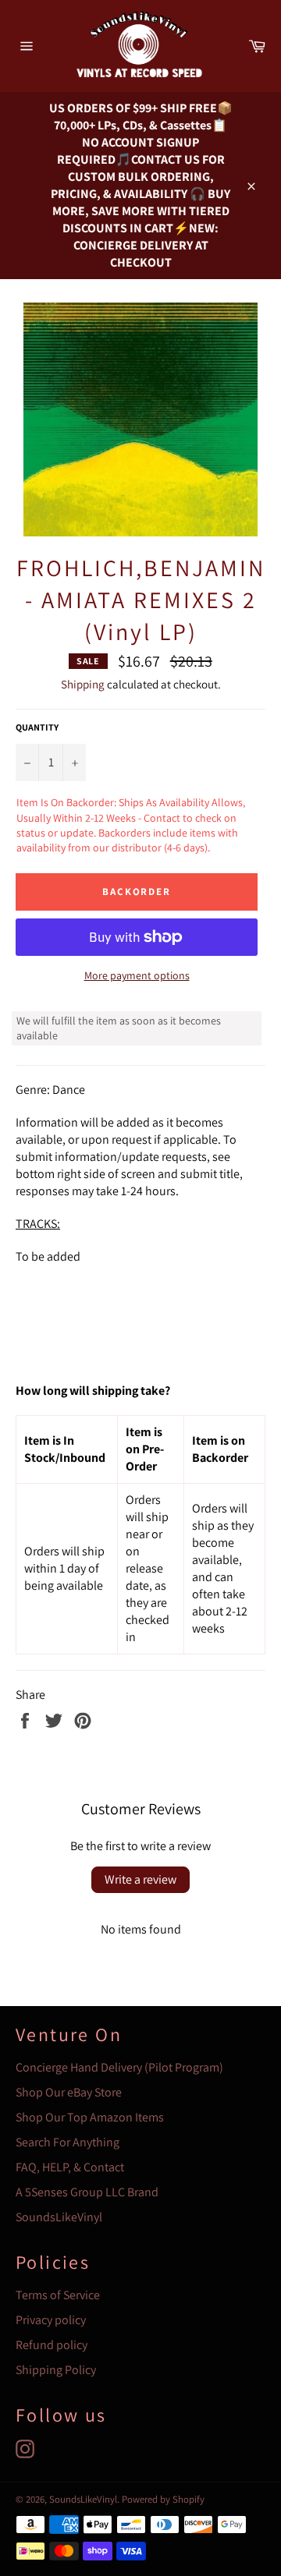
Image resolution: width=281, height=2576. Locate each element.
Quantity (37, 727)
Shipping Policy (56, 2370)
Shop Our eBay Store (69, 2092)
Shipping (83, 684)
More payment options (137, 975)
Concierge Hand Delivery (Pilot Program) (119, 2067)
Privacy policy (51, 2320)
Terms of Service (58, 2295)
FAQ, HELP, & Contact (70, 2167)
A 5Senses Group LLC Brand (87, 2192)
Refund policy (52, 2345)
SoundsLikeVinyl (59, 2217)
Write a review (140, 1879)
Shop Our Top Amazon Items (90, 2117)
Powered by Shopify (163, 2499)
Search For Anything (68, 2142)
